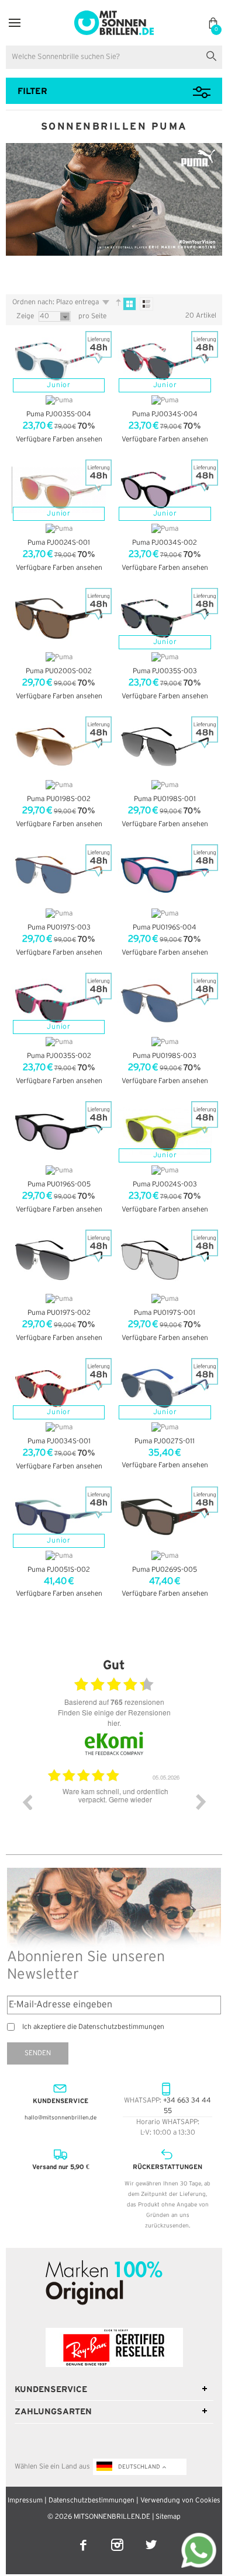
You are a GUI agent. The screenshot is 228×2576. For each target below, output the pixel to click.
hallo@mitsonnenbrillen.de (61, 2118)
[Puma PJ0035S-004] (59, 361)
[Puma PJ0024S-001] (59, 490)
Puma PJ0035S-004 (59, 414)
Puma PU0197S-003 (59, 927)
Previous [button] (27, 1802)
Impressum (25, 2500)
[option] (114, 1811)
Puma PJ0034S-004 (165, 414)
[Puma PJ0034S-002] (165, 490)
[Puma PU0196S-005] (59, 1132)
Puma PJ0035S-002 (59, 1056)
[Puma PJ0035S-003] (165, 618)
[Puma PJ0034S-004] (165, 361)
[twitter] (151, 2537)
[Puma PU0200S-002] (59, 618)
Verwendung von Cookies (180, 2500)
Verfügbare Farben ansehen (59, 439)
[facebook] (84, 2537)
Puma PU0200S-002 (59, 671)
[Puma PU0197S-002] (59, 1260)
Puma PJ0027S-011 (165, 1441)
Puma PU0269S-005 (165, 1570)
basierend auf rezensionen (114, 1702)
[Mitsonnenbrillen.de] (114, 15)
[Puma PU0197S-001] (165, 1260)
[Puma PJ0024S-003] (165, 1132)
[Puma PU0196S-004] (165, 875)
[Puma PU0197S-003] (59, 875)
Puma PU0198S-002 (59, 799)
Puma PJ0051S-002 (59, 1570)
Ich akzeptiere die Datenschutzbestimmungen (93, 2027)
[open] (15, 23)
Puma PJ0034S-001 (59, 1441)
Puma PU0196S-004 (165, 927)
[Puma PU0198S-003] (165, 1003)
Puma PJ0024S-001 (59, 543)
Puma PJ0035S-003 (165, 671)
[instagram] (118, 2537)
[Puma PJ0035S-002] (59, 1003)
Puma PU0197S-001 (165, 1313)
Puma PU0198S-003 (165, 1056)
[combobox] (114, 57)
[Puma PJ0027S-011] (165, 1388)
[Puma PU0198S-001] (165, 747)
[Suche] (214, 55)
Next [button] (201, 1802)
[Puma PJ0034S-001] (59, 1388)
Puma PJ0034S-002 (165, 543)
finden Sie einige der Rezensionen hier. (114, 1717)
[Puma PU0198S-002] (59, 747)
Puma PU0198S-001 (165, 799)
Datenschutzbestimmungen (91, 2500)
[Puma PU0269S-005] (165, 1517)
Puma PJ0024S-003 (165, 1184)
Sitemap (168, 2517)
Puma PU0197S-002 (59, 1313)
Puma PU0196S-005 (59, 1184)
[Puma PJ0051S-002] (59, 1517)
